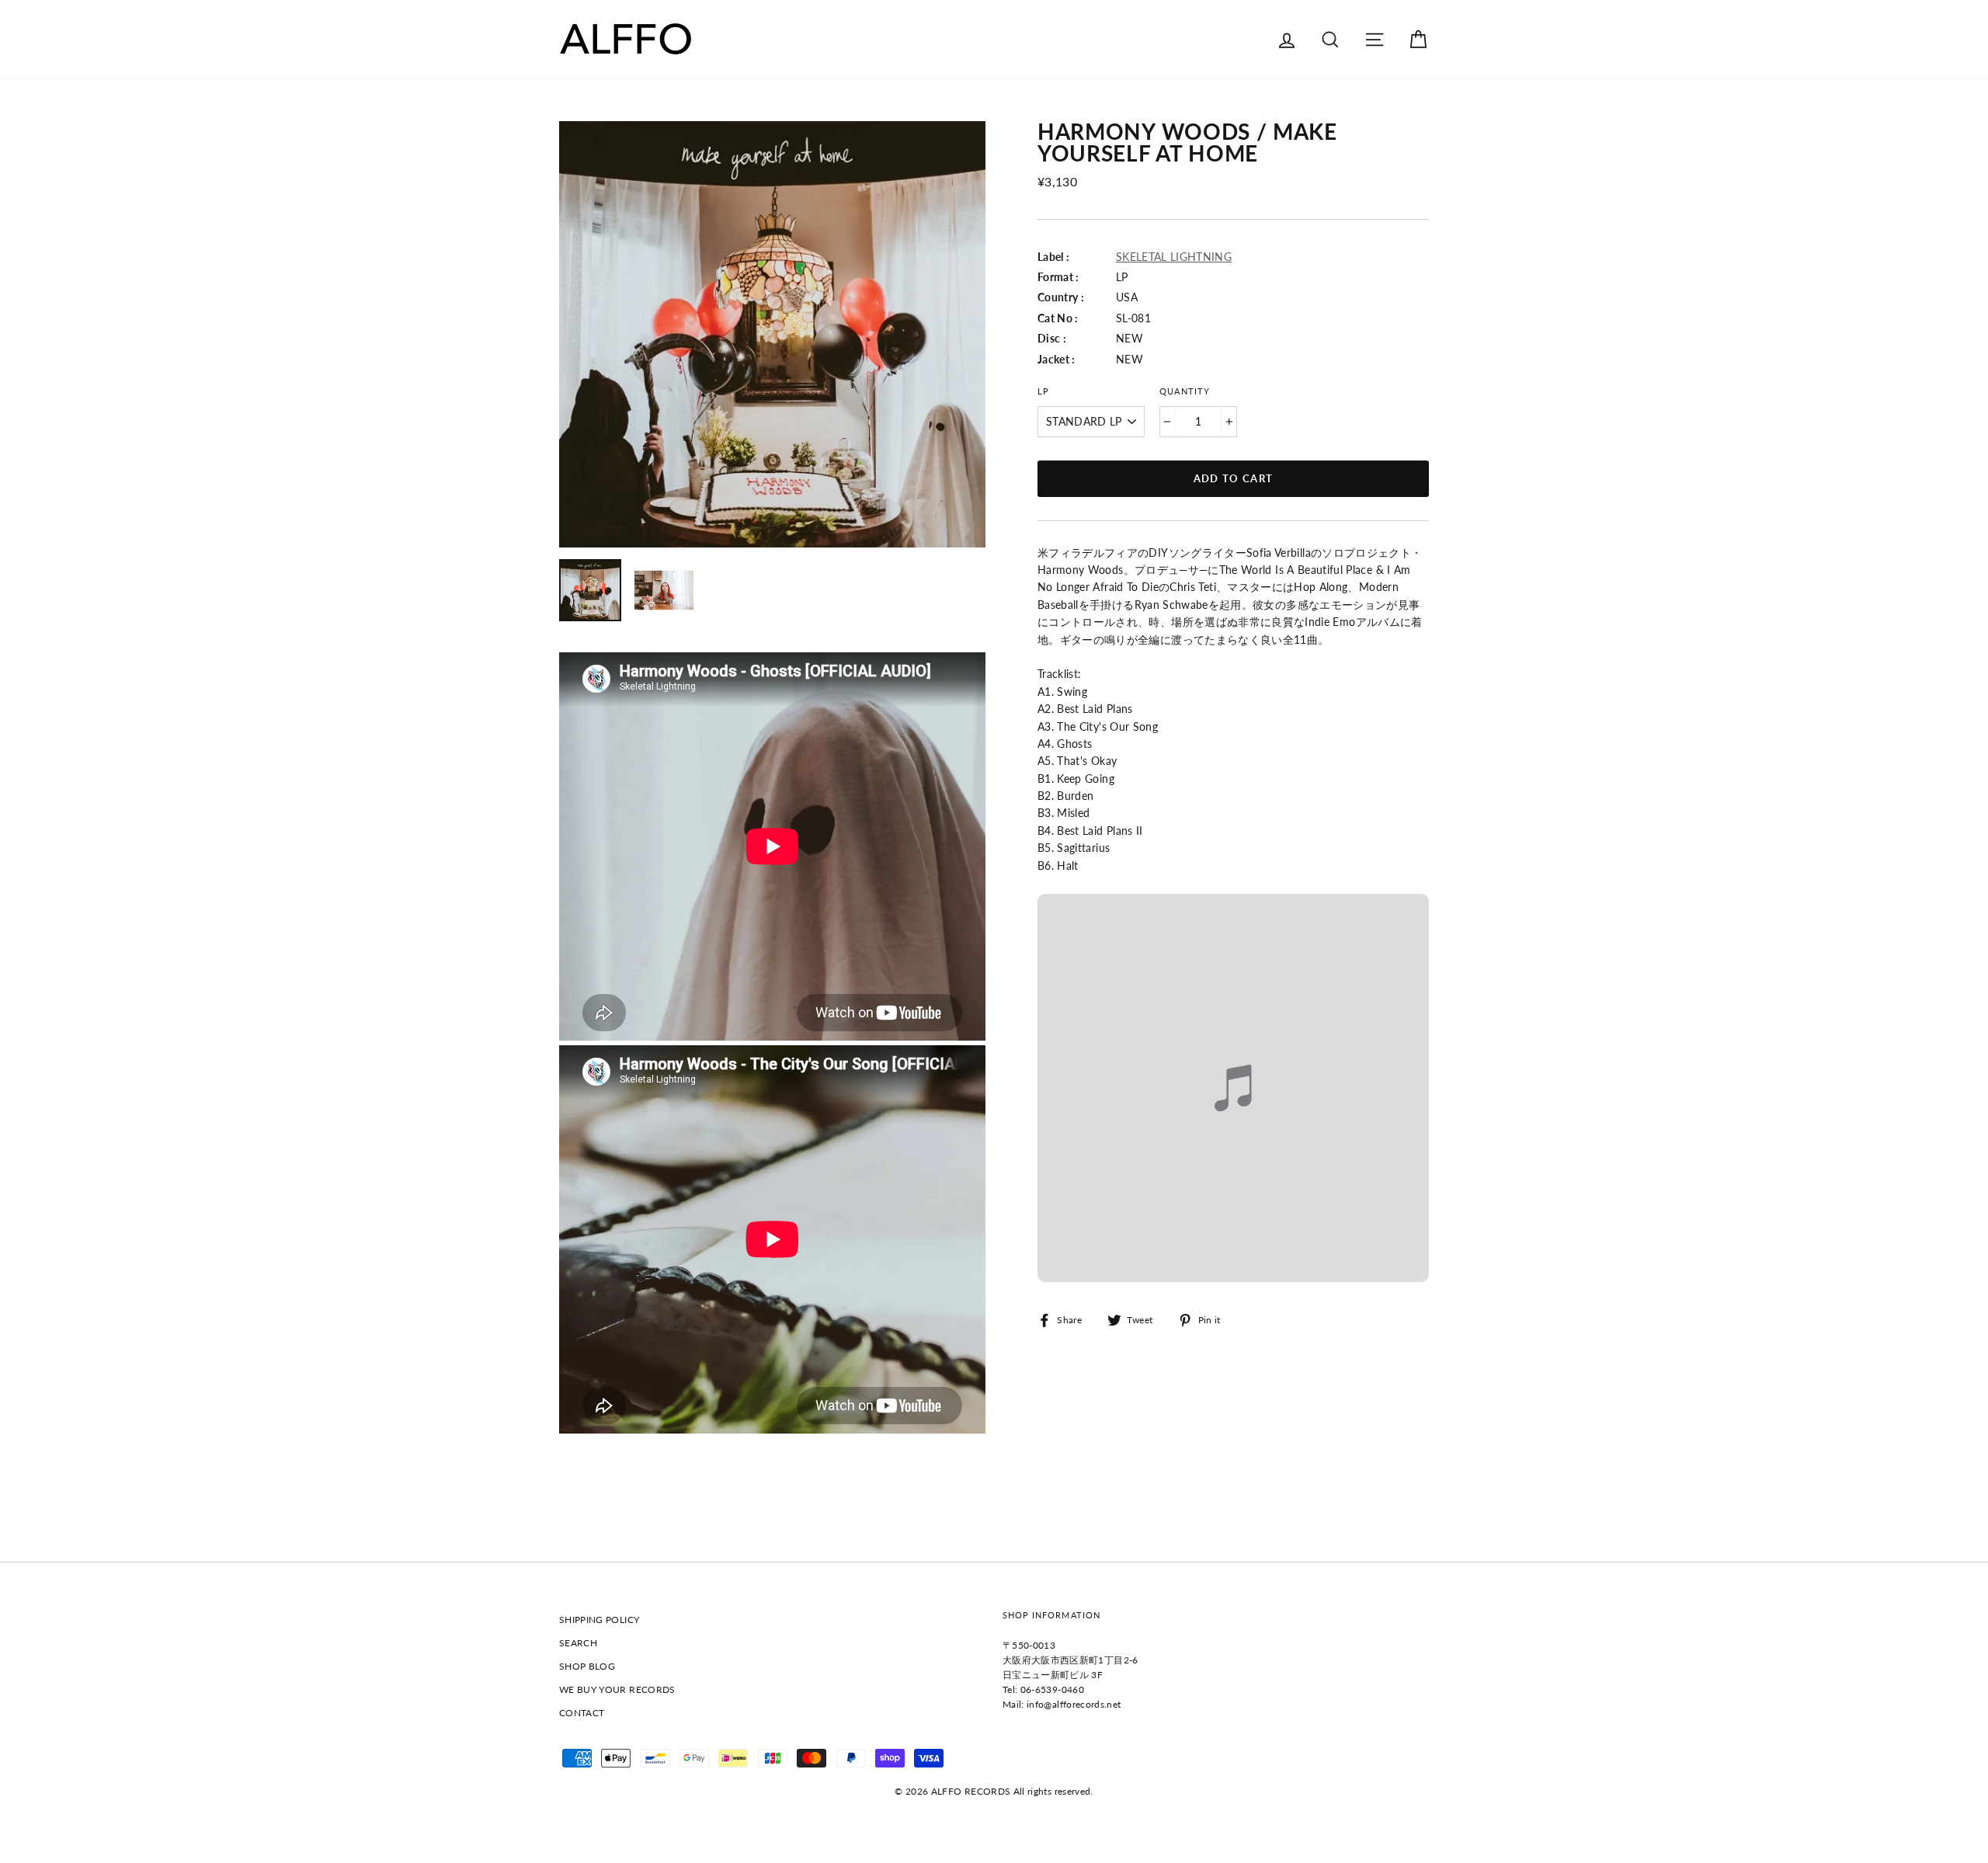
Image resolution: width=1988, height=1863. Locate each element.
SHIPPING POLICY (599, 1620)
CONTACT (582, 1713)
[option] (772, 334)
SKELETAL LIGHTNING (1174, 257)
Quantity (1184, 391)
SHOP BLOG (587, 1666)
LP (1043, 391)
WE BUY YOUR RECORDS (617, 1689)
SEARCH (578, 1643)
